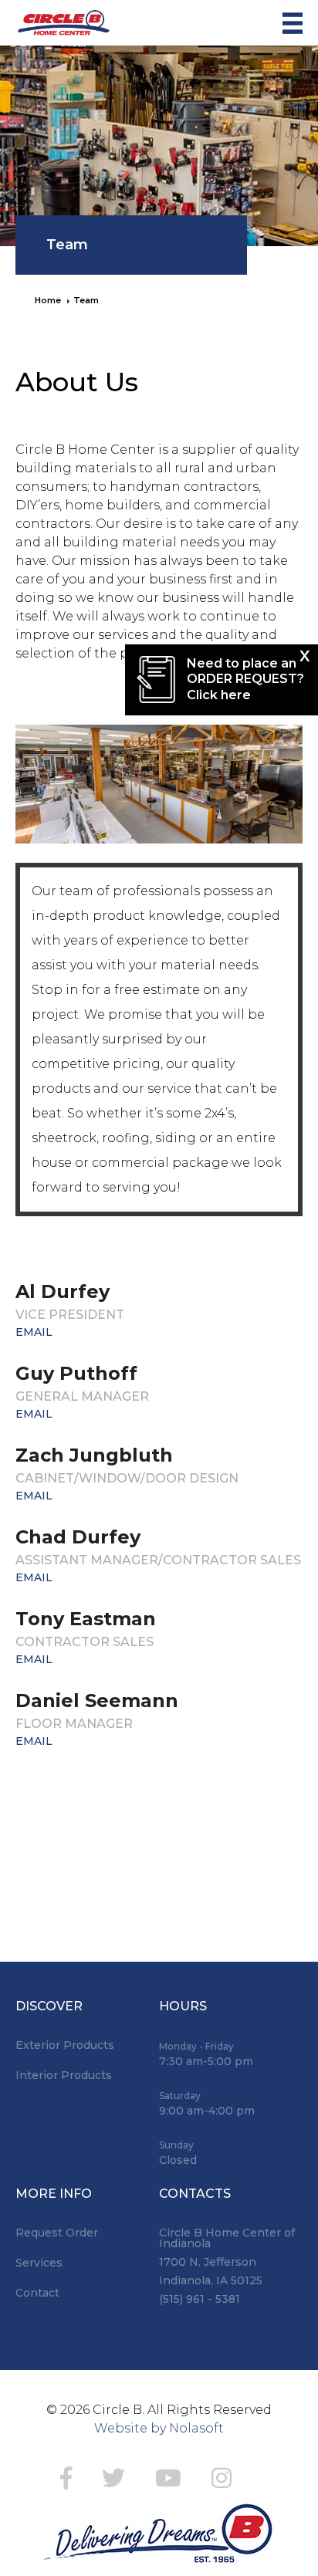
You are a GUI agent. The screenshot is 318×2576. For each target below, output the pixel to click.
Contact (37, 2293)
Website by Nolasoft (159, 2428)
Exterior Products (65, 2045)
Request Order (57, 2233)
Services (39, 2263)
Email (34, 1332)
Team (67, 245)
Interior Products (64, 2075)
